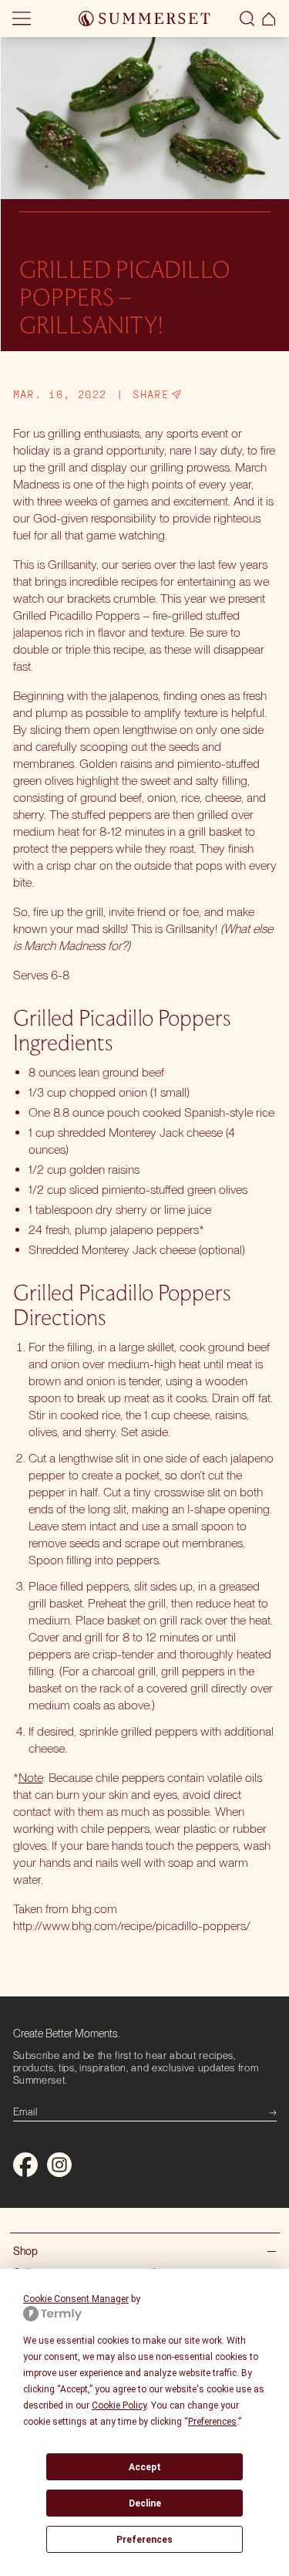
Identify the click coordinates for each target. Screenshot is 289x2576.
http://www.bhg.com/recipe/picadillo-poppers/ (132, 1926)
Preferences (144, 2540)
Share (151, 394)
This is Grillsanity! (174, 929)
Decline (145, 2503)
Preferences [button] (212, 2422)
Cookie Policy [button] (119, 2405)
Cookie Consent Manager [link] (76, 2299)
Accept (145, 2467)
